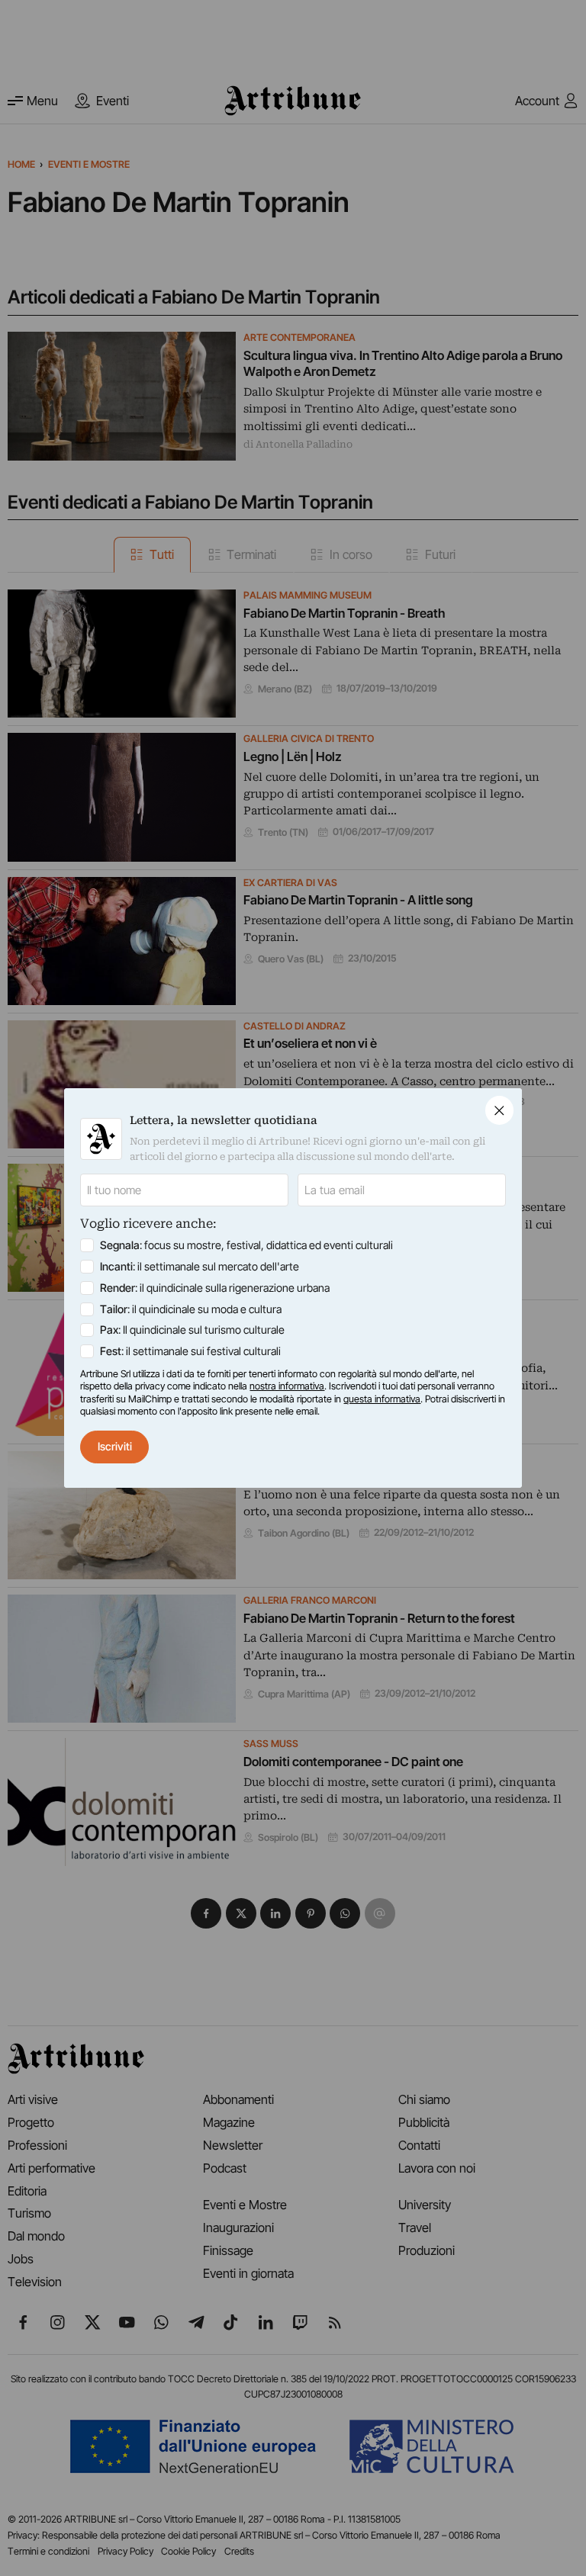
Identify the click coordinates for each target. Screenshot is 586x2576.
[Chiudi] (499, 1110)
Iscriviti (115, 1446)
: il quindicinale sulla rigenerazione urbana (215, 1288)
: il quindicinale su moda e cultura (191, 1309)
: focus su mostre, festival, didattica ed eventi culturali (246, 1245)
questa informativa (382, 1399)
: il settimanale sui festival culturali (190, 1351)
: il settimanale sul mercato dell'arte (200, 1266)
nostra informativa (287, 1386)
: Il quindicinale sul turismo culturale (192, 1330)
